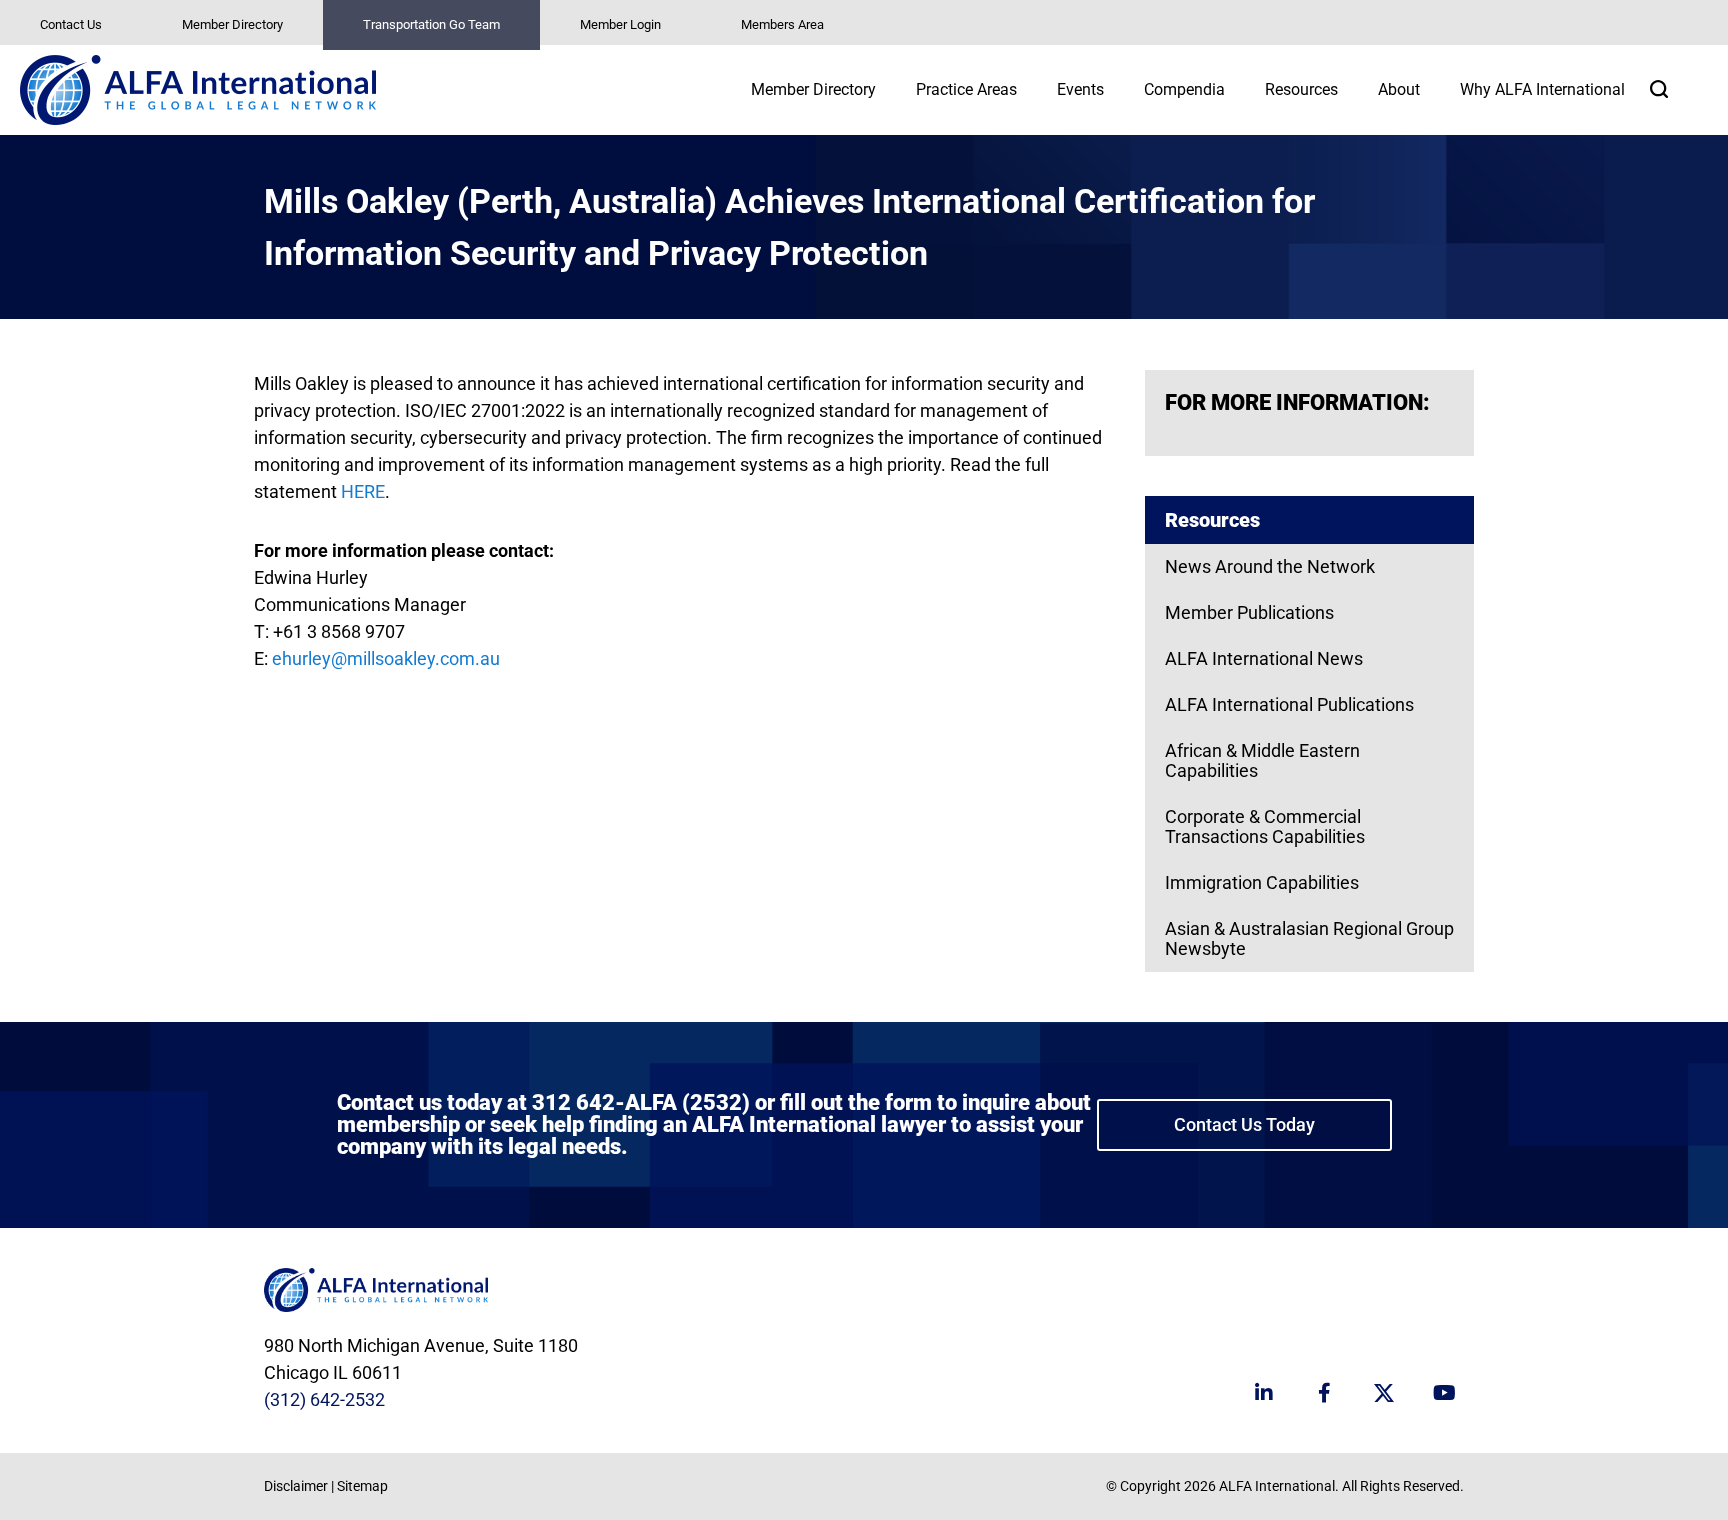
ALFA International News (1264, 658)
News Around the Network (1270, 566)
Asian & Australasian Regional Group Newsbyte (1309, 938)
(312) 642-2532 (324, 1399)
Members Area (782, 24)
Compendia (1184, 89)
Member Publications (1249, 612)
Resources (1301, 89)
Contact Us (71, 24)
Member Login (620, 24)
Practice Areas (966, 89)
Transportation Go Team (431, 24)
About (1399, 89)
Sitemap (362, 1486)
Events (1080, 89)
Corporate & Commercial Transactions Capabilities (1265, 826)
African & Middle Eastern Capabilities (1262, 760)
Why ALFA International (1542, 89)
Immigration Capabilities (1262, 882)
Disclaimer (296, 1486)
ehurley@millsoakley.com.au (386, 658)
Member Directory (232, 24)
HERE (363, 491)
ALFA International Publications (1289, 704)
